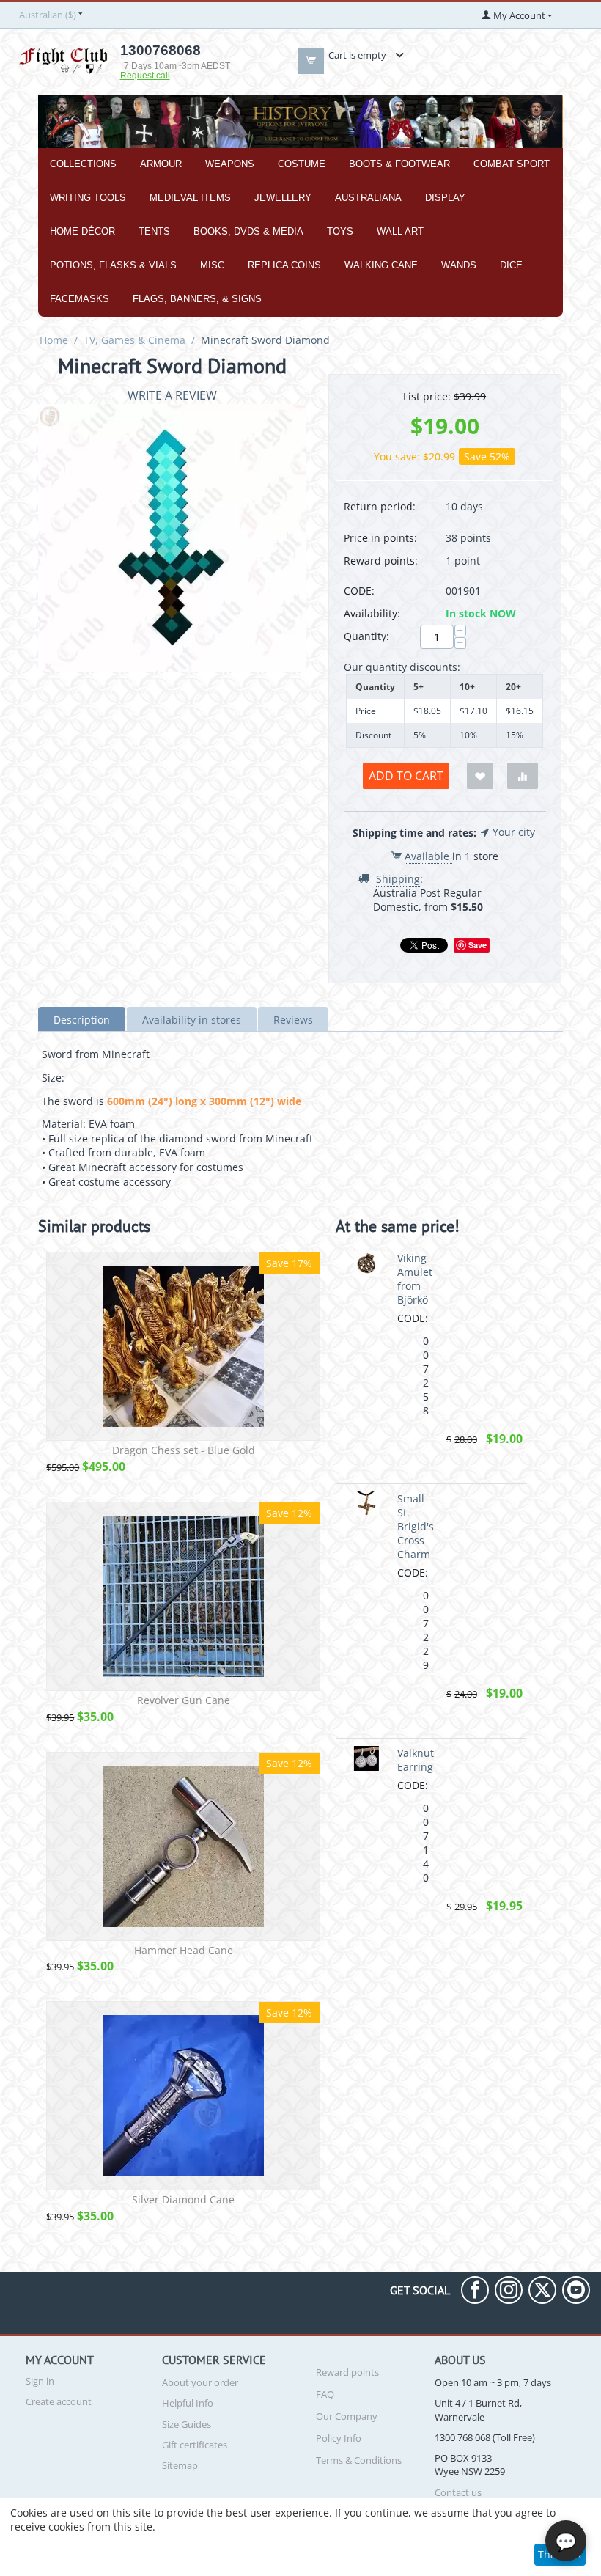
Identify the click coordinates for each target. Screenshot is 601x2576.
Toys (340, 231)
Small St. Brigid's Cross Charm (416, 1526)
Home (54, 340)
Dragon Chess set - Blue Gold (184, 1451)
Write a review (172, 395)
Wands (459, 265)
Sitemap (180, 2465)
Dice (511, 265)
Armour (161, 164)
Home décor (82, 231)
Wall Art (400, 231)
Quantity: (366, 636)
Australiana (368, 198)
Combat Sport (512, 164)
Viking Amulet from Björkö (415, 1279)
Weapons (230, 164)
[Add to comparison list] (523, 776)
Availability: (372, 613)
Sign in (40, 2381)
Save (478, 945)
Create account (59, 2401)
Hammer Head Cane (184, 1951)
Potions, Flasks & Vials (113, 265)
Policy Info (339, 2438)
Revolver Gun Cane (184, 1701)
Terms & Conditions (359, 2460)
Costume (302, 164)
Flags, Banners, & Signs (197, 299)
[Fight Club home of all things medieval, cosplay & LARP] (63, 59)
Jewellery (283, 198)
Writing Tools (88, 198)
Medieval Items (190, 198)
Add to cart (406, 776)
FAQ (325, 2394)
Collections (83, 164)
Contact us (458, 2492)
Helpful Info (188, 2403)
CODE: (359, 591)
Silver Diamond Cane (183, 2200)
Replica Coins (284, 265)
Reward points (347, 2372)
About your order (200, 2382)
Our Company (347, 2416)
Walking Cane (381, 265)
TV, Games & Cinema (134, 340)
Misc (212, 265)
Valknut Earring (416, 1760)
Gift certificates (195, 2445)
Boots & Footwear (399, 164)
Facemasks (80, 299)
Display (445, 198)
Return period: (380, 506)
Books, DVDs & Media (248, 231)
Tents (154, 231)
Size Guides (187, 2424)
